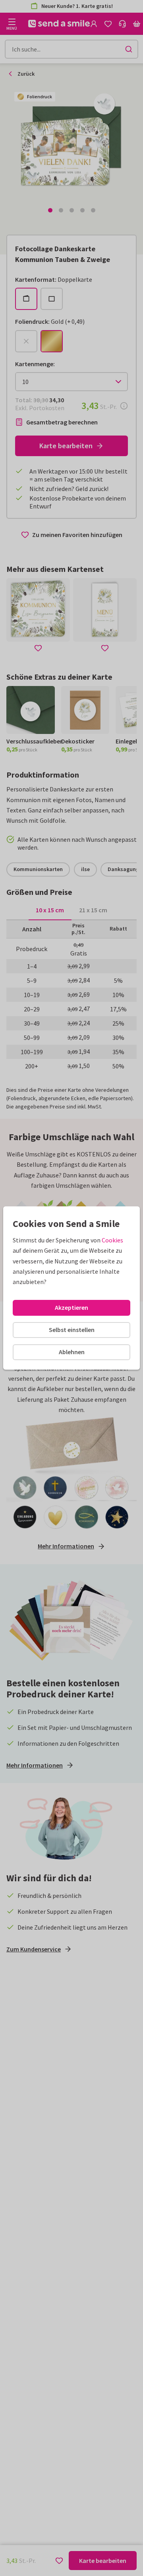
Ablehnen (72, 1352)
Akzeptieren (71, 1307)
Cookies (112, 1240)
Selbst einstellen (72, 1330)
